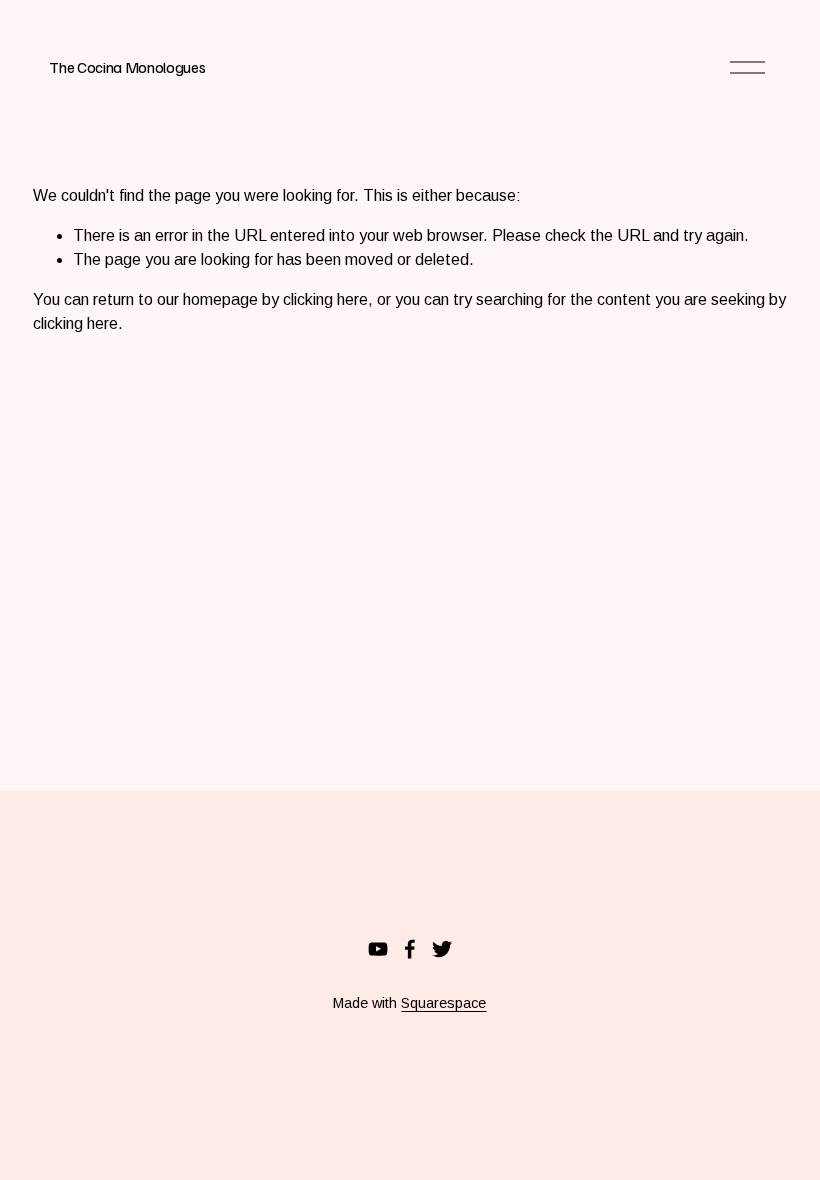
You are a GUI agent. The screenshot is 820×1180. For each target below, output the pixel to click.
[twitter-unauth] (442, 949)
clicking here (325, 299)
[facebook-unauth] (410, 949)
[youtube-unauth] (378, 949)
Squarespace (443, 1003)
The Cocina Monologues (127, 67)
